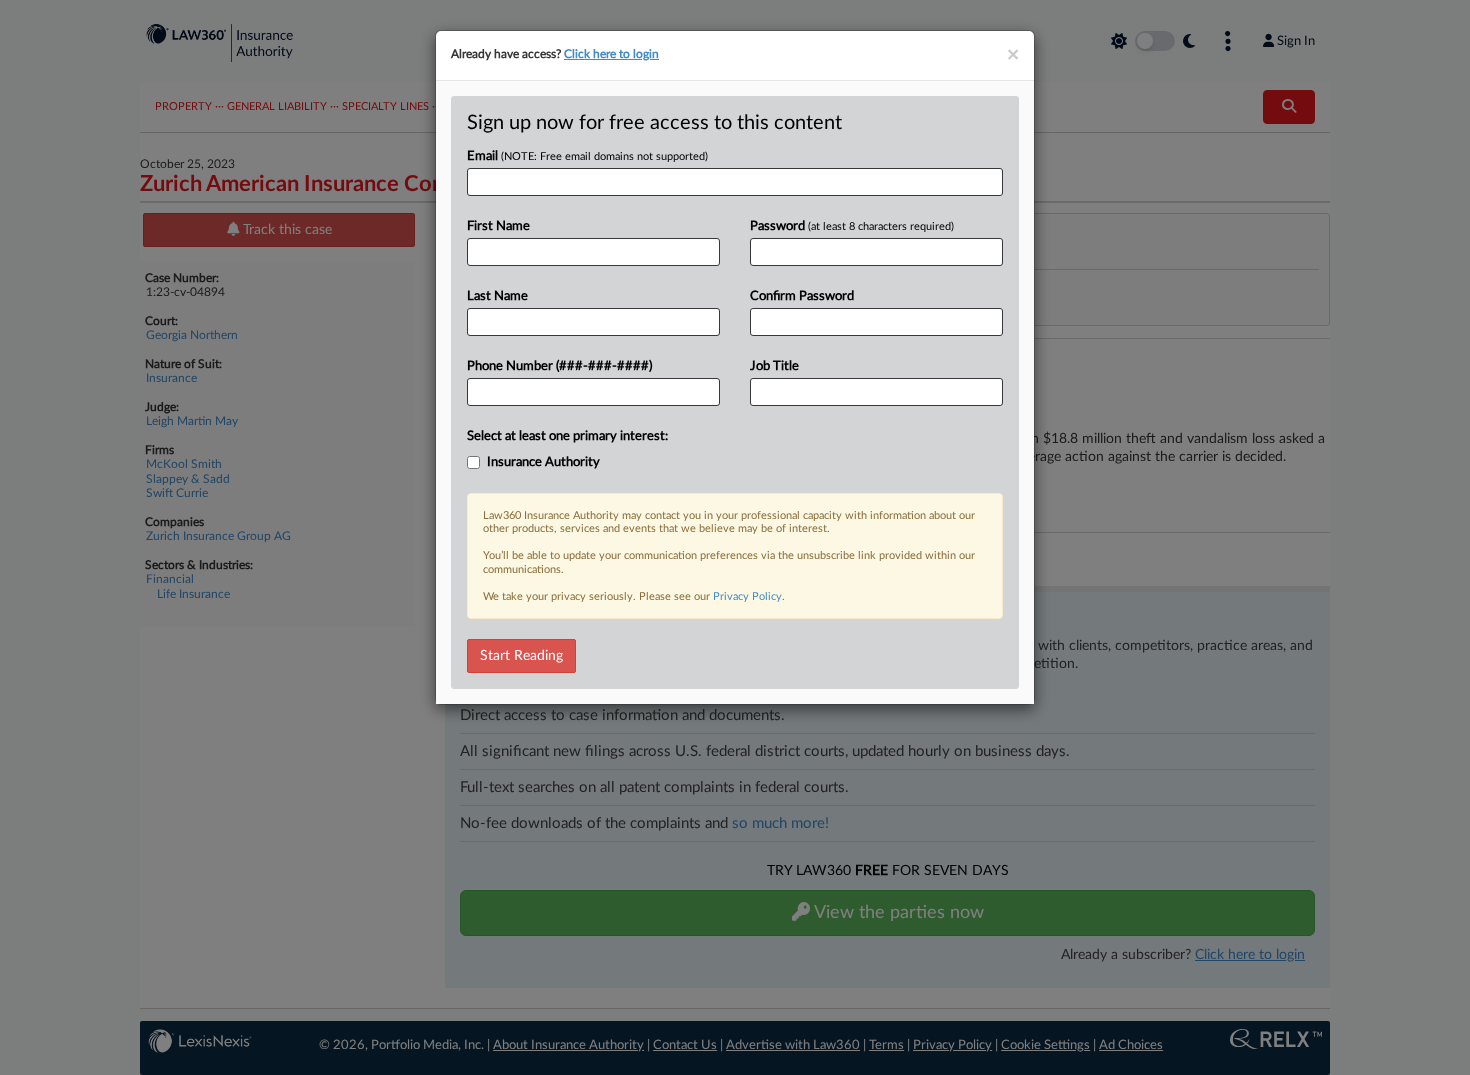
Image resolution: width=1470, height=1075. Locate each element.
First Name (498, 226)
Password (852, 226)
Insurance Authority (543, 462)
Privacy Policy (747, 596)
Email (587, 156)
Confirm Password (802, 296)
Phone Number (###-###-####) (559, 366)
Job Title (774, 366)
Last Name (497, 296)
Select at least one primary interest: (567, 436)
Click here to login (611, 54)
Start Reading (521, 656)
